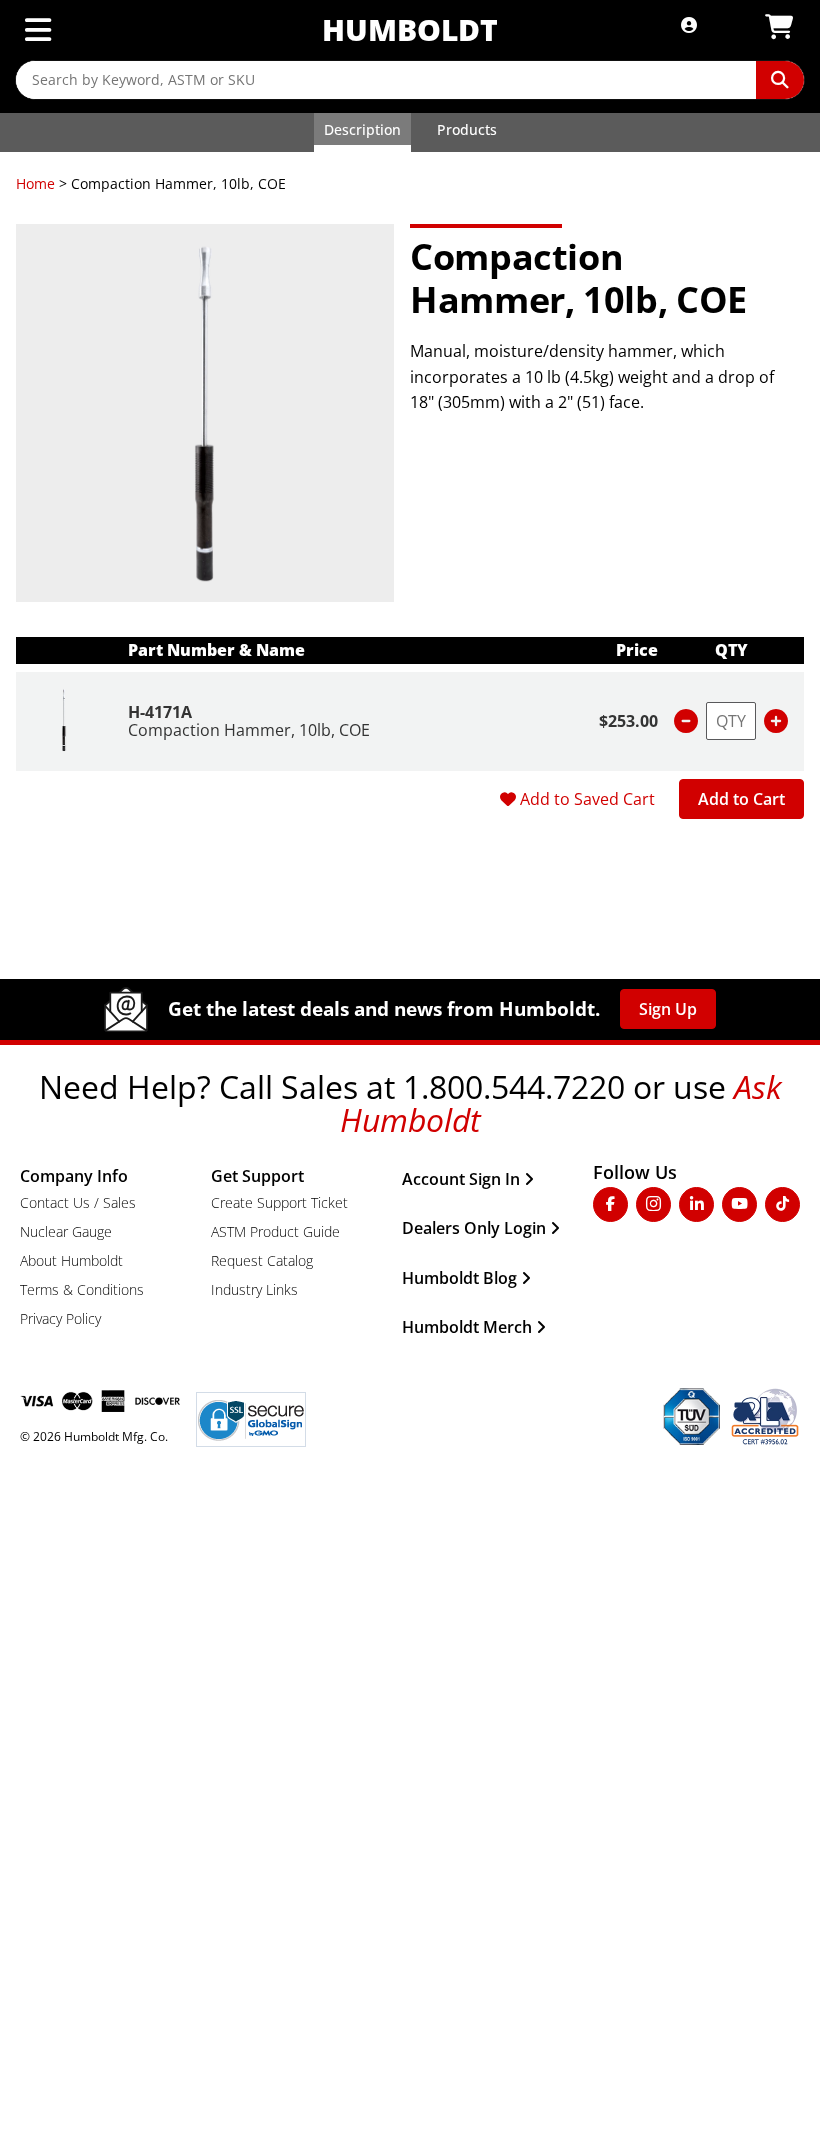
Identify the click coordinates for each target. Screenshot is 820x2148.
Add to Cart (741, 799)
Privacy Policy (60, 1318)
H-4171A (160, 712)
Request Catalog (262, 1260)
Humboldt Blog (459, 1278)
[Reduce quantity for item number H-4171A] (686, 721)
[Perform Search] (780, 80)
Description (362, 129)
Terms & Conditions (82, 1289)
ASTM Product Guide (275, 1231)
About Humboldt (71, 1260)
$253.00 (628, 721)
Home (35, 183)
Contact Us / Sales (78, 1202)
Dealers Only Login (474, 1228)
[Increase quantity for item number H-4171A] (776, 721)
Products (467, 129)
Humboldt (410, 29)
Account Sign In (461, 1179)
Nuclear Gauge (66, 1231)
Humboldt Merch (467, 1327)
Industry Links (254, 1289)
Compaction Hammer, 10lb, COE (249, 730)
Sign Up (668, 1009)
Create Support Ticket (279, 1202)
